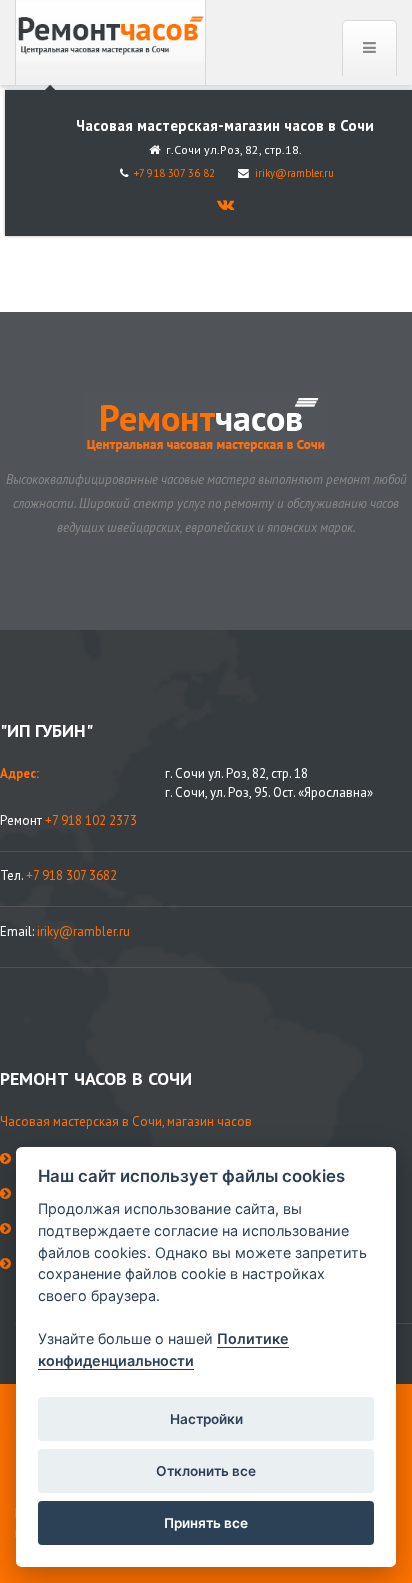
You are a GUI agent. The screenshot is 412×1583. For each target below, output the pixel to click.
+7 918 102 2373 (91, 820)
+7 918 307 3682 (71, 875)
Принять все (206, 1523)
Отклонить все (206, 1471)
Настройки (206, 1419)
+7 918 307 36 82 (174, 173)
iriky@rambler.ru (294, 173)
